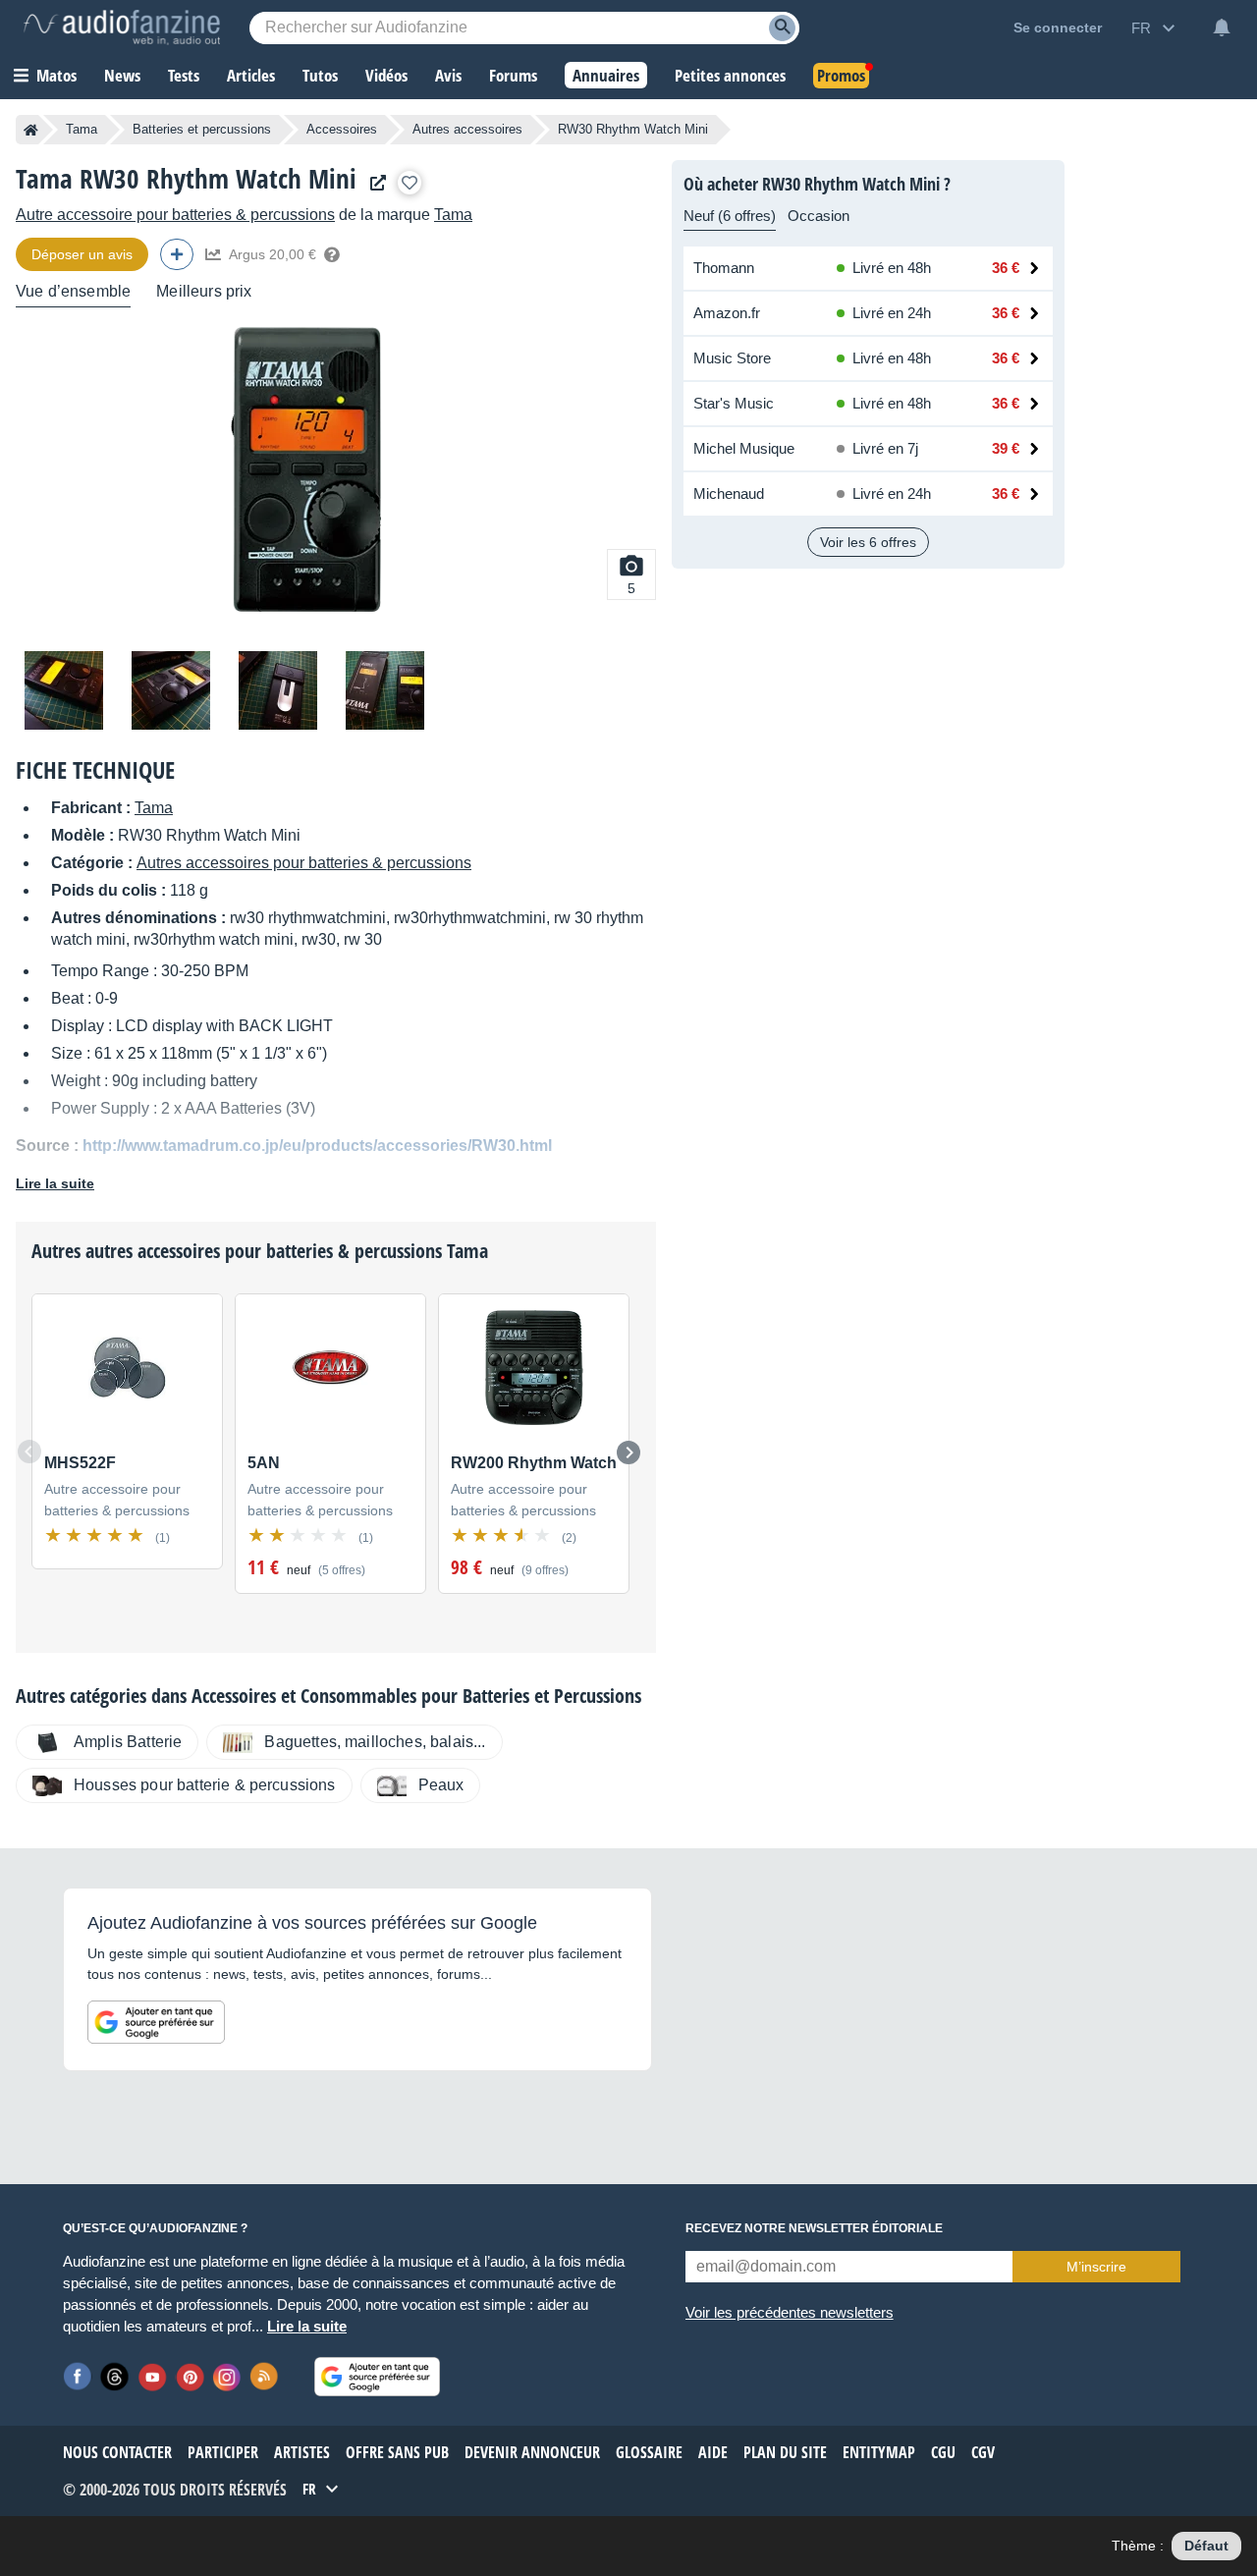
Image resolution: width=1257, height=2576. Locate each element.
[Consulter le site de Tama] (373, 183)
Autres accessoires (467, 129)
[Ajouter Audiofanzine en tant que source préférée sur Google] (156, 2022)
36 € (1006, 268)
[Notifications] (1222, 27)
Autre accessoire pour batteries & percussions (175, 215)
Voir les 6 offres (868, 542)
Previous (29, 1452)
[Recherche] (782, 28)
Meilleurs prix (204, 291)
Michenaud (729, 493)
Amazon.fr (727, 313)
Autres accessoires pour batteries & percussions (304, 863)
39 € (1006, 448)
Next (628, 1452)
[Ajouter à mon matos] (410, 183)
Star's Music (734, 403)
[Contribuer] (177, 254)
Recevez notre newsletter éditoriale (814, 2228)
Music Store (732, 358)
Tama (82, 129)
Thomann (724, 268)
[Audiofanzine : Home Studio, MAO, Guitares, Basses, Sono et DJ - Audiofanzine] (122, 27)
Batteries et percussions (202, 129)
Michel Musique (744, 448)
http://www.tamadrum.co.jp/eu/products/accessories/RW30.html (317, 1146)
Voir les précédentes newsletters (790, 2312)
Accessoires (342, 129)
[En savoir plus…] (332, 254)
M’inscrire (1096, 2267)
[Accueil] (31, 130)
